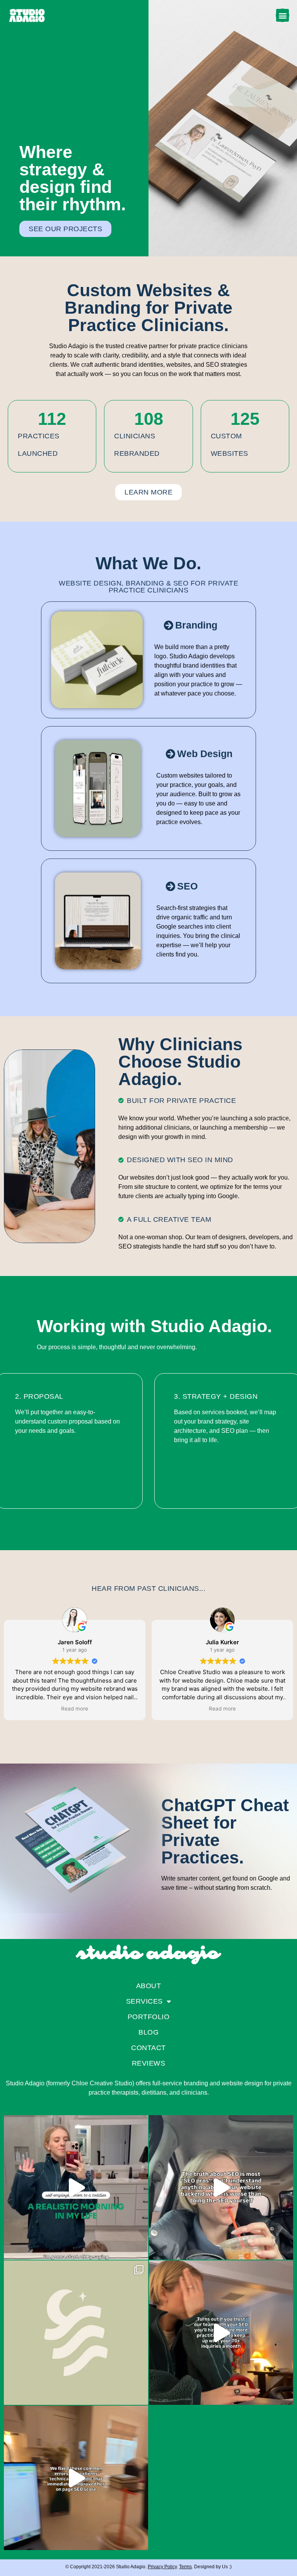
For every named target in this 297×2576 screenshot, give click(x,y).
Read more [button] (75, 1709)
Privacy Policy (162, 2567)
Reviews (149, 2063)
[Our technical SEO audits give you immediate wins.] (76, 2478)
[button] (282, 15)
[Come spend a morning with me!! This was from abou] (76, 2187)
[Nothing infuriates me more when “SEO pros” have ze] (221, 2187)
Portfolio (149, 2017)
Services (144, 2001)
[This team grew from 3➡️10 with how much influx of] (221, 2333)
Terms (185, 2567)
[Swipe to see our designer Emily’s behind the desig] (76, 2333)
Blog (148, 2032)
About (149, 1986)
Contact (148, 2048)
